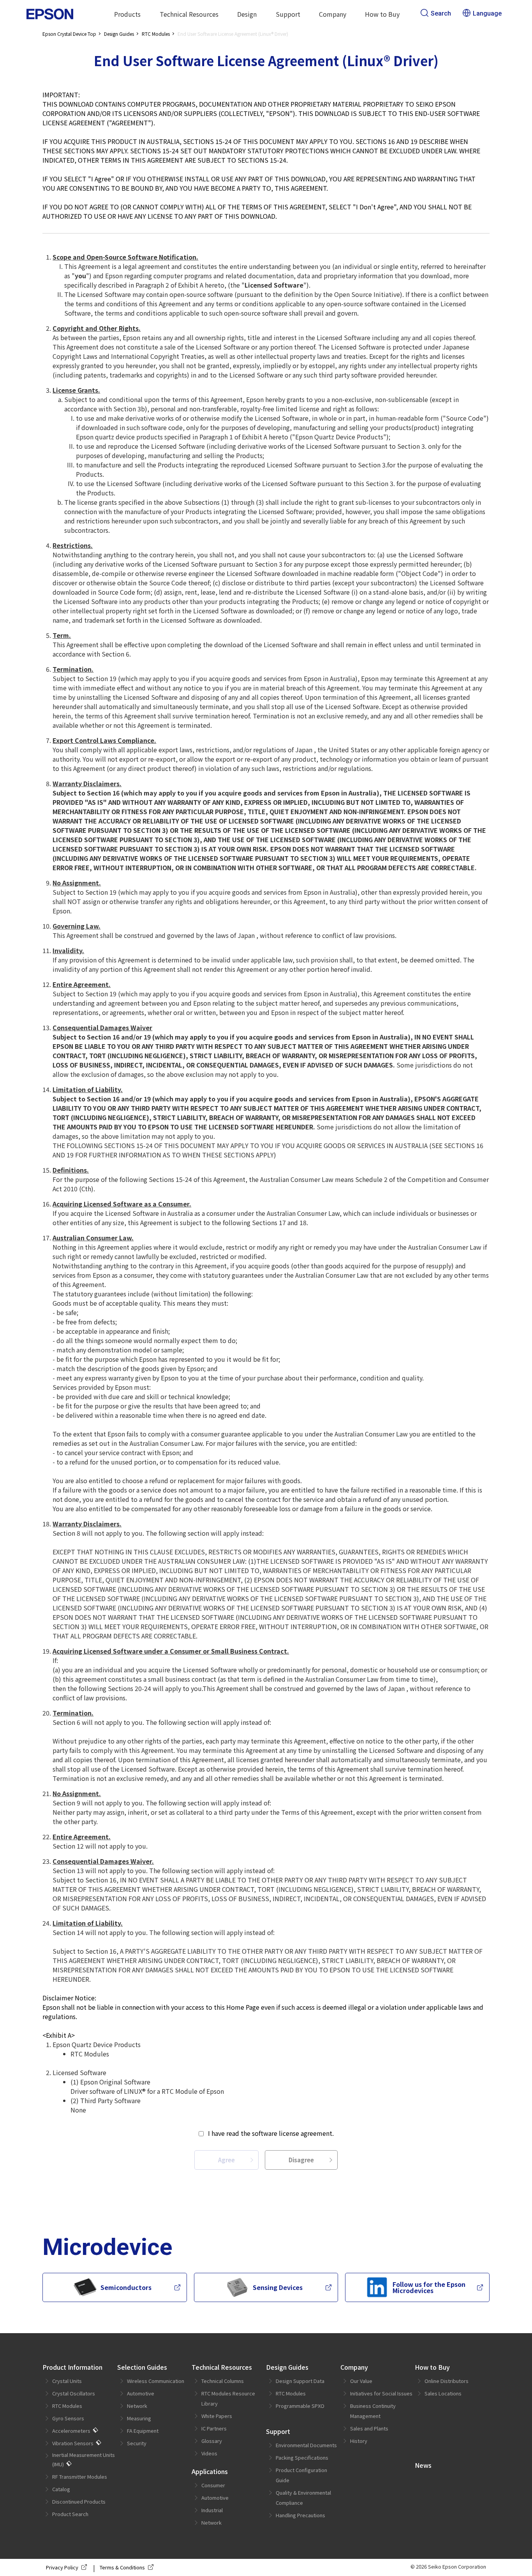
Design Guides (287, 2367)
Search (441, 13)
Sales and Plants (369, 2428)
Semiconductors (126, 2287)
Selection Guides (142, 2367)
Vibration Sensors (73, 2443)
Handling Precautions (300, 2515)
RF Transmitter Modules (80, 2477)
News (423, 2465)
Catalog (61, 2489)
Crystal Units (67, 2381)
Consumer (213, 2485)
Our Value (361, 2381)
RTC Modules (67, 2406)
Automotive (141, 2393)
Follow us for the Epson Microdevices (429, 2287)
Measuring (139, 2418)
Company (354, 2367)
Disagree (301, 2160)
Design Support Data (300, 2381)
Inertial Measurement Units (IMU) (84, 2459)
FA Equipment (143, 2431)
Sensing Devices (278, 2287)
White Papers (217, 2416)
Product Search (70, 2514)
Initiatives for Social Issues (381, 2393)
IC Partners (214, 2428)
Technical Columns (223, 2381)
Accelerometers (71, 2431)
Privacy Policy (62, 2567)
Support (278, 2431)
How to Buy (432, 2367)
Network (137, 2406)
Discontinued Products (79, 2501)
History (359, 2441)
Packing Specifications (302, 2457)
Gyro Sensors (68, 2418)
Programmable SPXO (300, 2406)
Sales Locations (443, 2393)
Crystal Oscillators (74, 2393)
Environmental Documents (306, 2445)
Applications (210, 2471)
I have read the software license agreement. (271, 2133)
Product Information (72, 2367)
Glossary (212, 2441)
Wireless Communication (156, 2381)
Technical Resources (222, 2367)
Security (137, 2443)
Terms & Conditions (122, 2567)
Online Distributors (447, 2381)
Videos (209, 2453)
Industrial (212, 2510)
